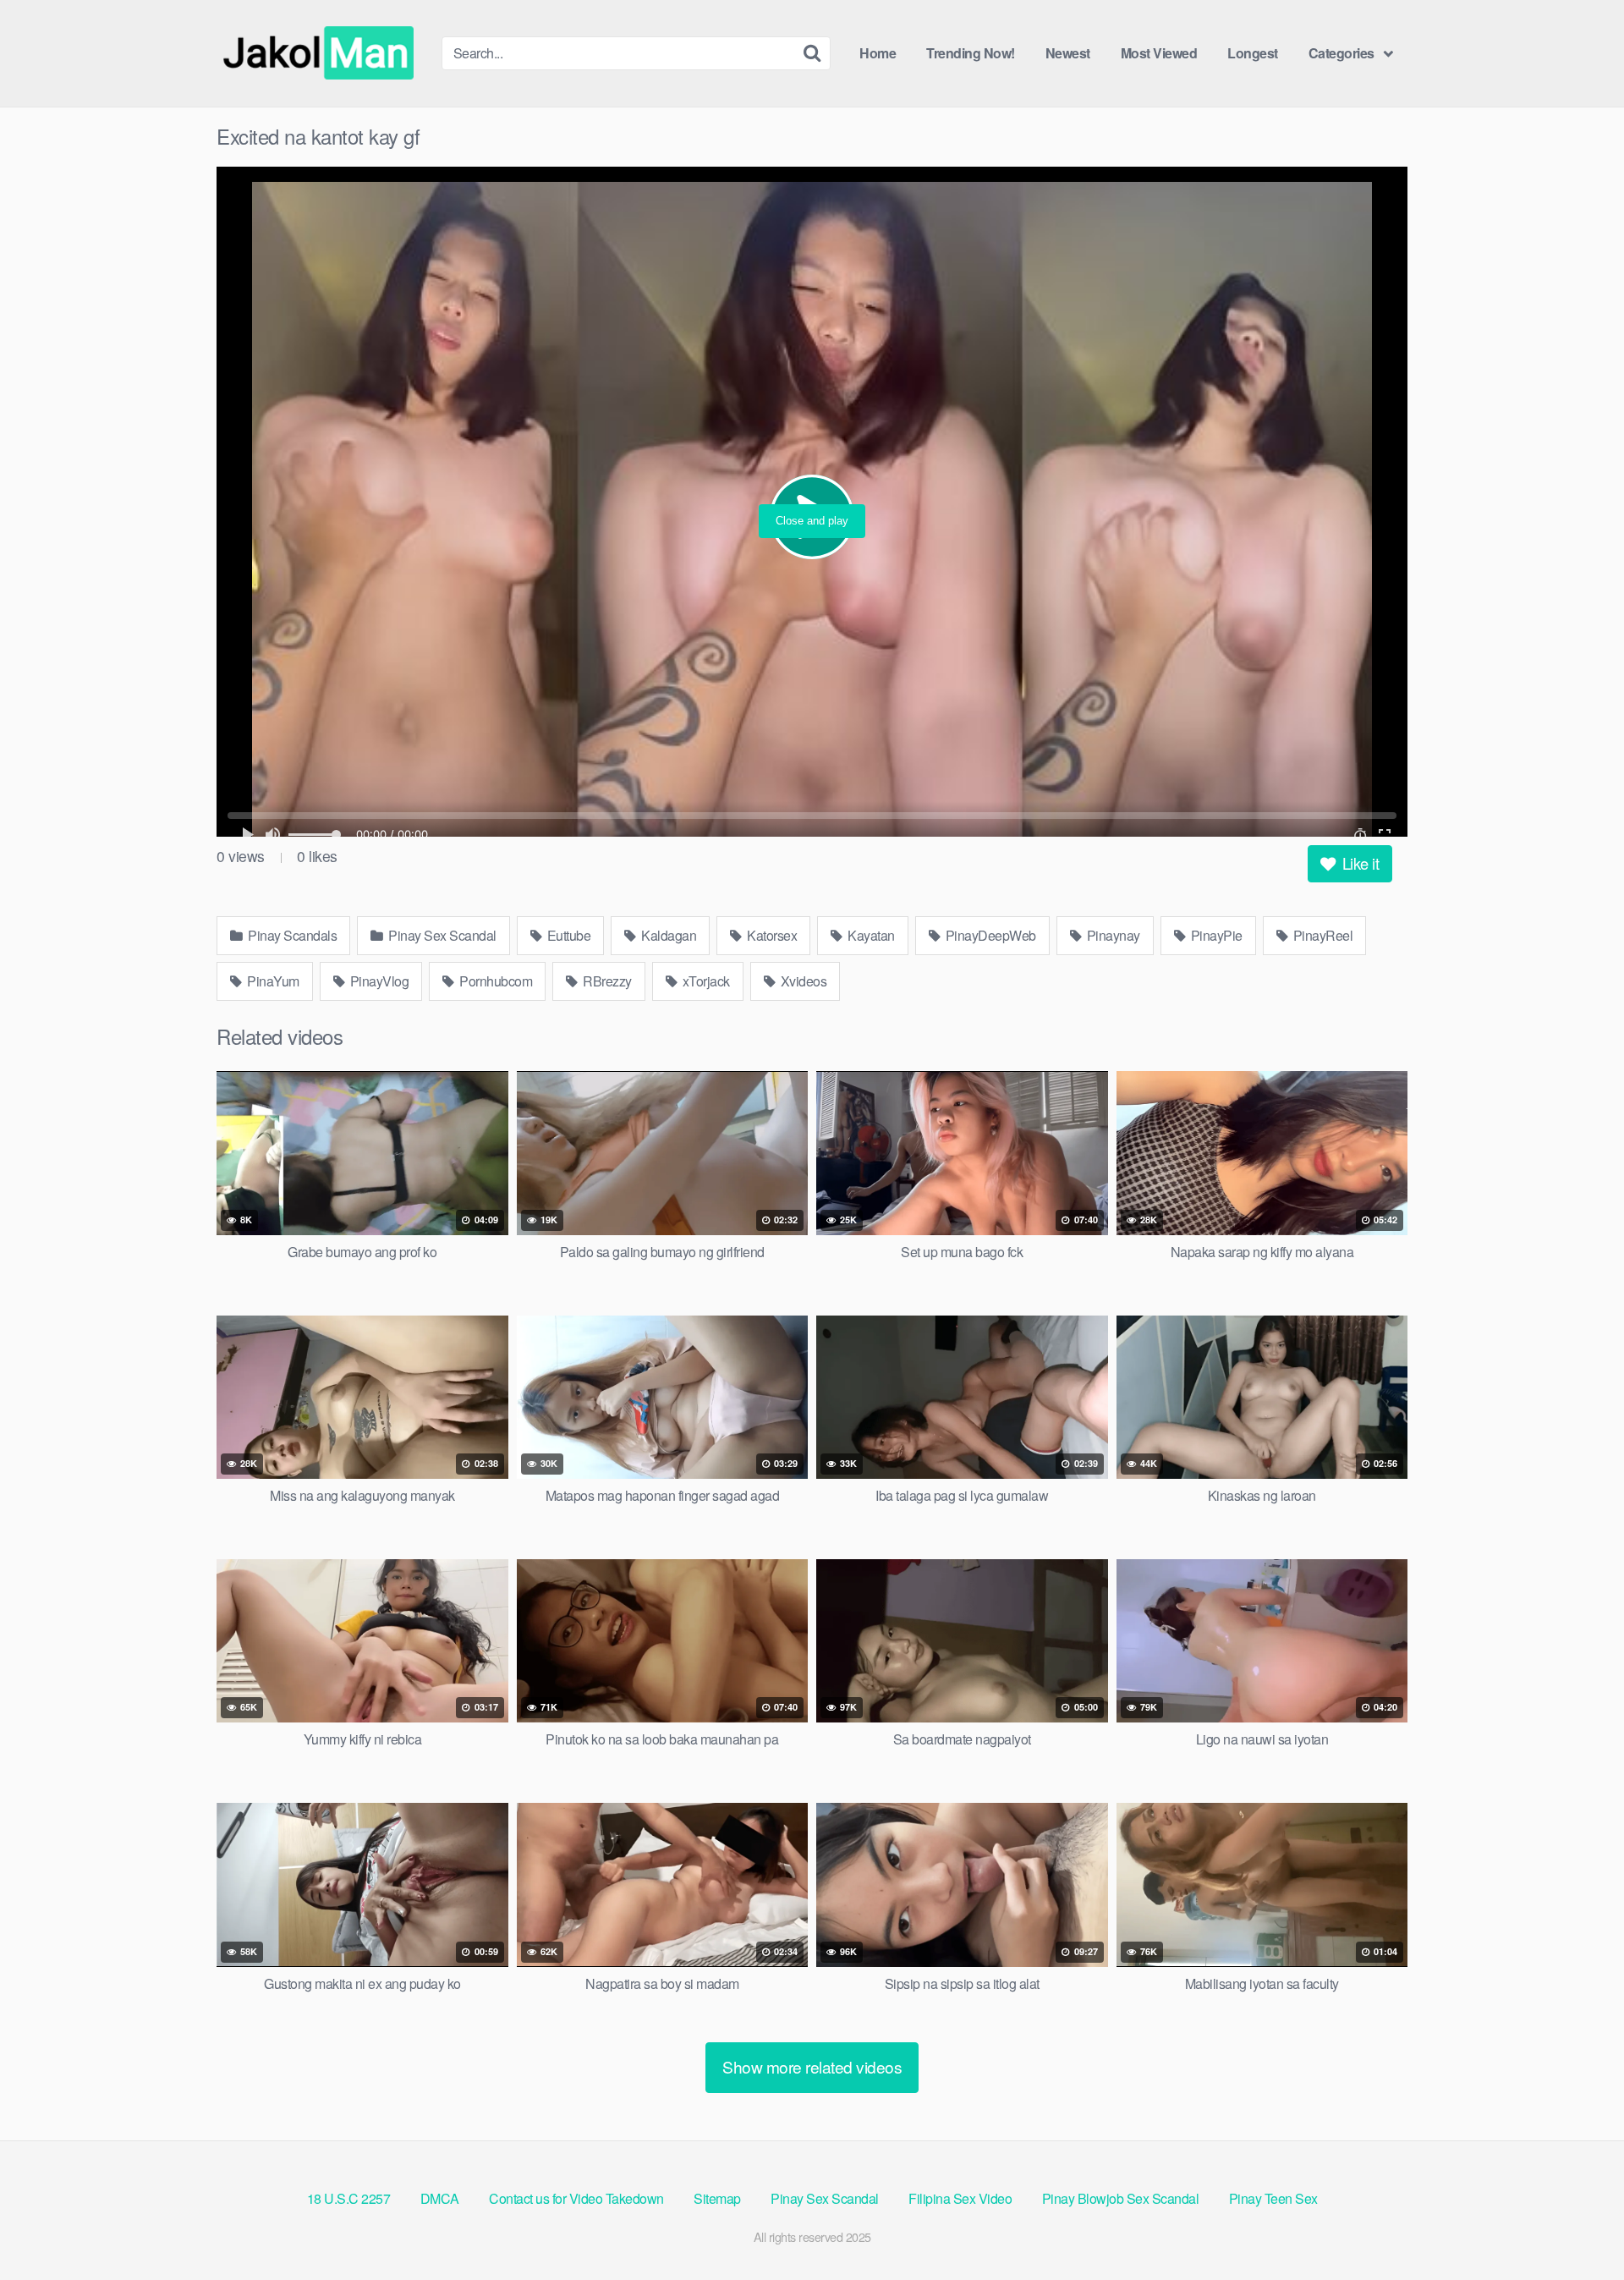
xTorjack (705, 981)
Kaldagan (668, 935)
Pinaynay (1112, 935)
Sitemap (717, 2198)
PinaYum (272, 981)
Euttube (567, 935)
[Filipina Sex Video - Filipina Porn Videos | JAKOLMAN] (322, 53)
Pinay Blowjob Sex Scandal (1121, 2198)
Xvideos (802, 981)
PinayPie (1215, 935)
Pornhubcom (495, 981)
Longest (1253, 53)
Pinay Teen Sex (1273, 2198)
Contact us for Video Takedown (576, 2198)
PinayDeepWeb (989, 935)
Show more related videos (812, 2066)
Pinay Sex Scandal (441, 935)
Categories (1341, 53)
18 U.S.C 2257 (349, 2198)
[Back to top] (1577, 2226)
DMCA (440, 2198)
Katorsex (771, 935)
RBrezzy (606, 981)
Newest (1068, 53)
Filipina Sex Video (960, 2198)
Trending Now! (971, 53)
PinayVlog (378, 981)
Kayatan (870, 935)
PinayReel (1321, 935)
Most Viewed (1159, 53)
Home (878, 53)
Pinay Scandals (291, 935)
